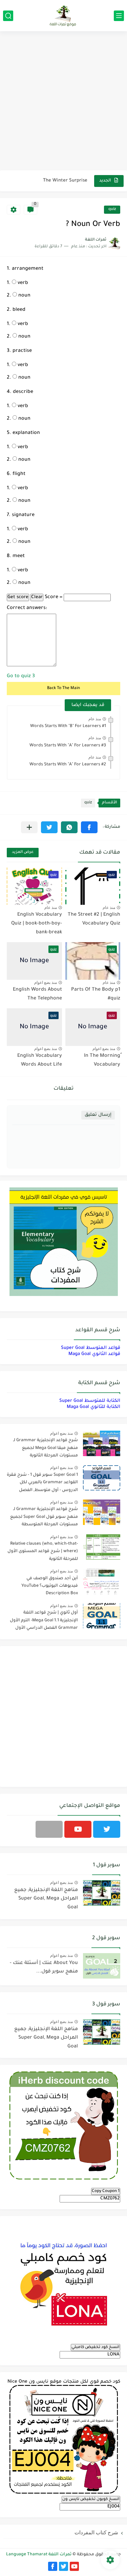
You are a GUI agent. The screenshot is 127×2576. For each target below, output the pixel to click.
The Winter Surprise (65, 181)
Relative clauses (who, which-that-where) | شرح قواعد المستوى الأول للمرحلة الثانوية (43, 1552)
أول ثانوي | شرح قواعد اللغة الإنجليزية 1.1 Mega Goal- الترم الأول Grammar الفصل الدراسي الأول (44, 1620)
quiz (112, 209)
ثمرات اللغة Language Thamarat (39, 2555)
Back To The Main (63, 688)
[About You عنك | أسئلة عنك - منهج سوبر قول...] (102, 1966)
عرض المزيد (23, 852)
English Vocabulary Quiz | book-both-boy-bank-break (37, 924)
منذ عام (95, 719)
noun (24, 296)
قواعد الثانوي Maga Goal (94, 1354)
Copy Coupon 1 (106, 2191)
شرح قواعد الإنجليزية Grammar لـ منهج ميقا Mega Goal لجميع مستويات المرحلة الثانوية (46, 1448)
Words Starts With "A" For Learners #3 (68, 746)
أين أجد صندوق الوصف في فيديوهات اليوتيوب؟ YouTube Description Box (50, 1586)
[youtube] (78, 1829)
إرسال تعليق (98, 1115)
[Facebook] (49, 1829)
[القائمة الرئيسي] (119, 16)
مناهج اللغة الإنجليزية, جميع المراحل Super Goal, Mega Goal (46, 1899)
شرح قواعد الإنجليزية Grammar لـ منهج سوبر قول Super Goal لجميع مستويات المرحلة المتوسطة (44, 1517)
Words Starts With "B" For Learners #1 (68, 726)
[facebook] (53, 2566)
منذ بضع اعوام (46, 982)
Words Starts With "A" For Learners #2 (68, 765)
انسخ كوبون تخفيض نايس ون (91, 2499)
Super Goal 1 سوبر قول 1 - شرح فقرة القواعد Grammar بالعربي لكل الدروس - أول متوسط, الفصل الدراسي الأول (42, 1484)
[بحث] (8, 16)
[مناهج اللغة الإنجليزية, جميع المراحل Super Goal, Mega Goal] (102, 1893)
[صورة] (102, 1443)
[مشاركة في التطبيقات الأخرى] (29, 827)
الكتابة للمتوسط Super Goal (90, 1401)
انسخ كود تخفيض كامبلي (96, 2347)
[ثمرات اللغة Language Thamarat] (64, 16)
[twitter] (107, 1829)
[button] (89, 827)
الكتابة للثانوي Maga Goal (93, 1407)
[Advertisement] (63, 102)
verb (22, 283)
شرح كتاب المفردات (96, 2532)
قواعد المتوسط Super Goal (91, 1348)
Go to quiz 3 (21, 676)
